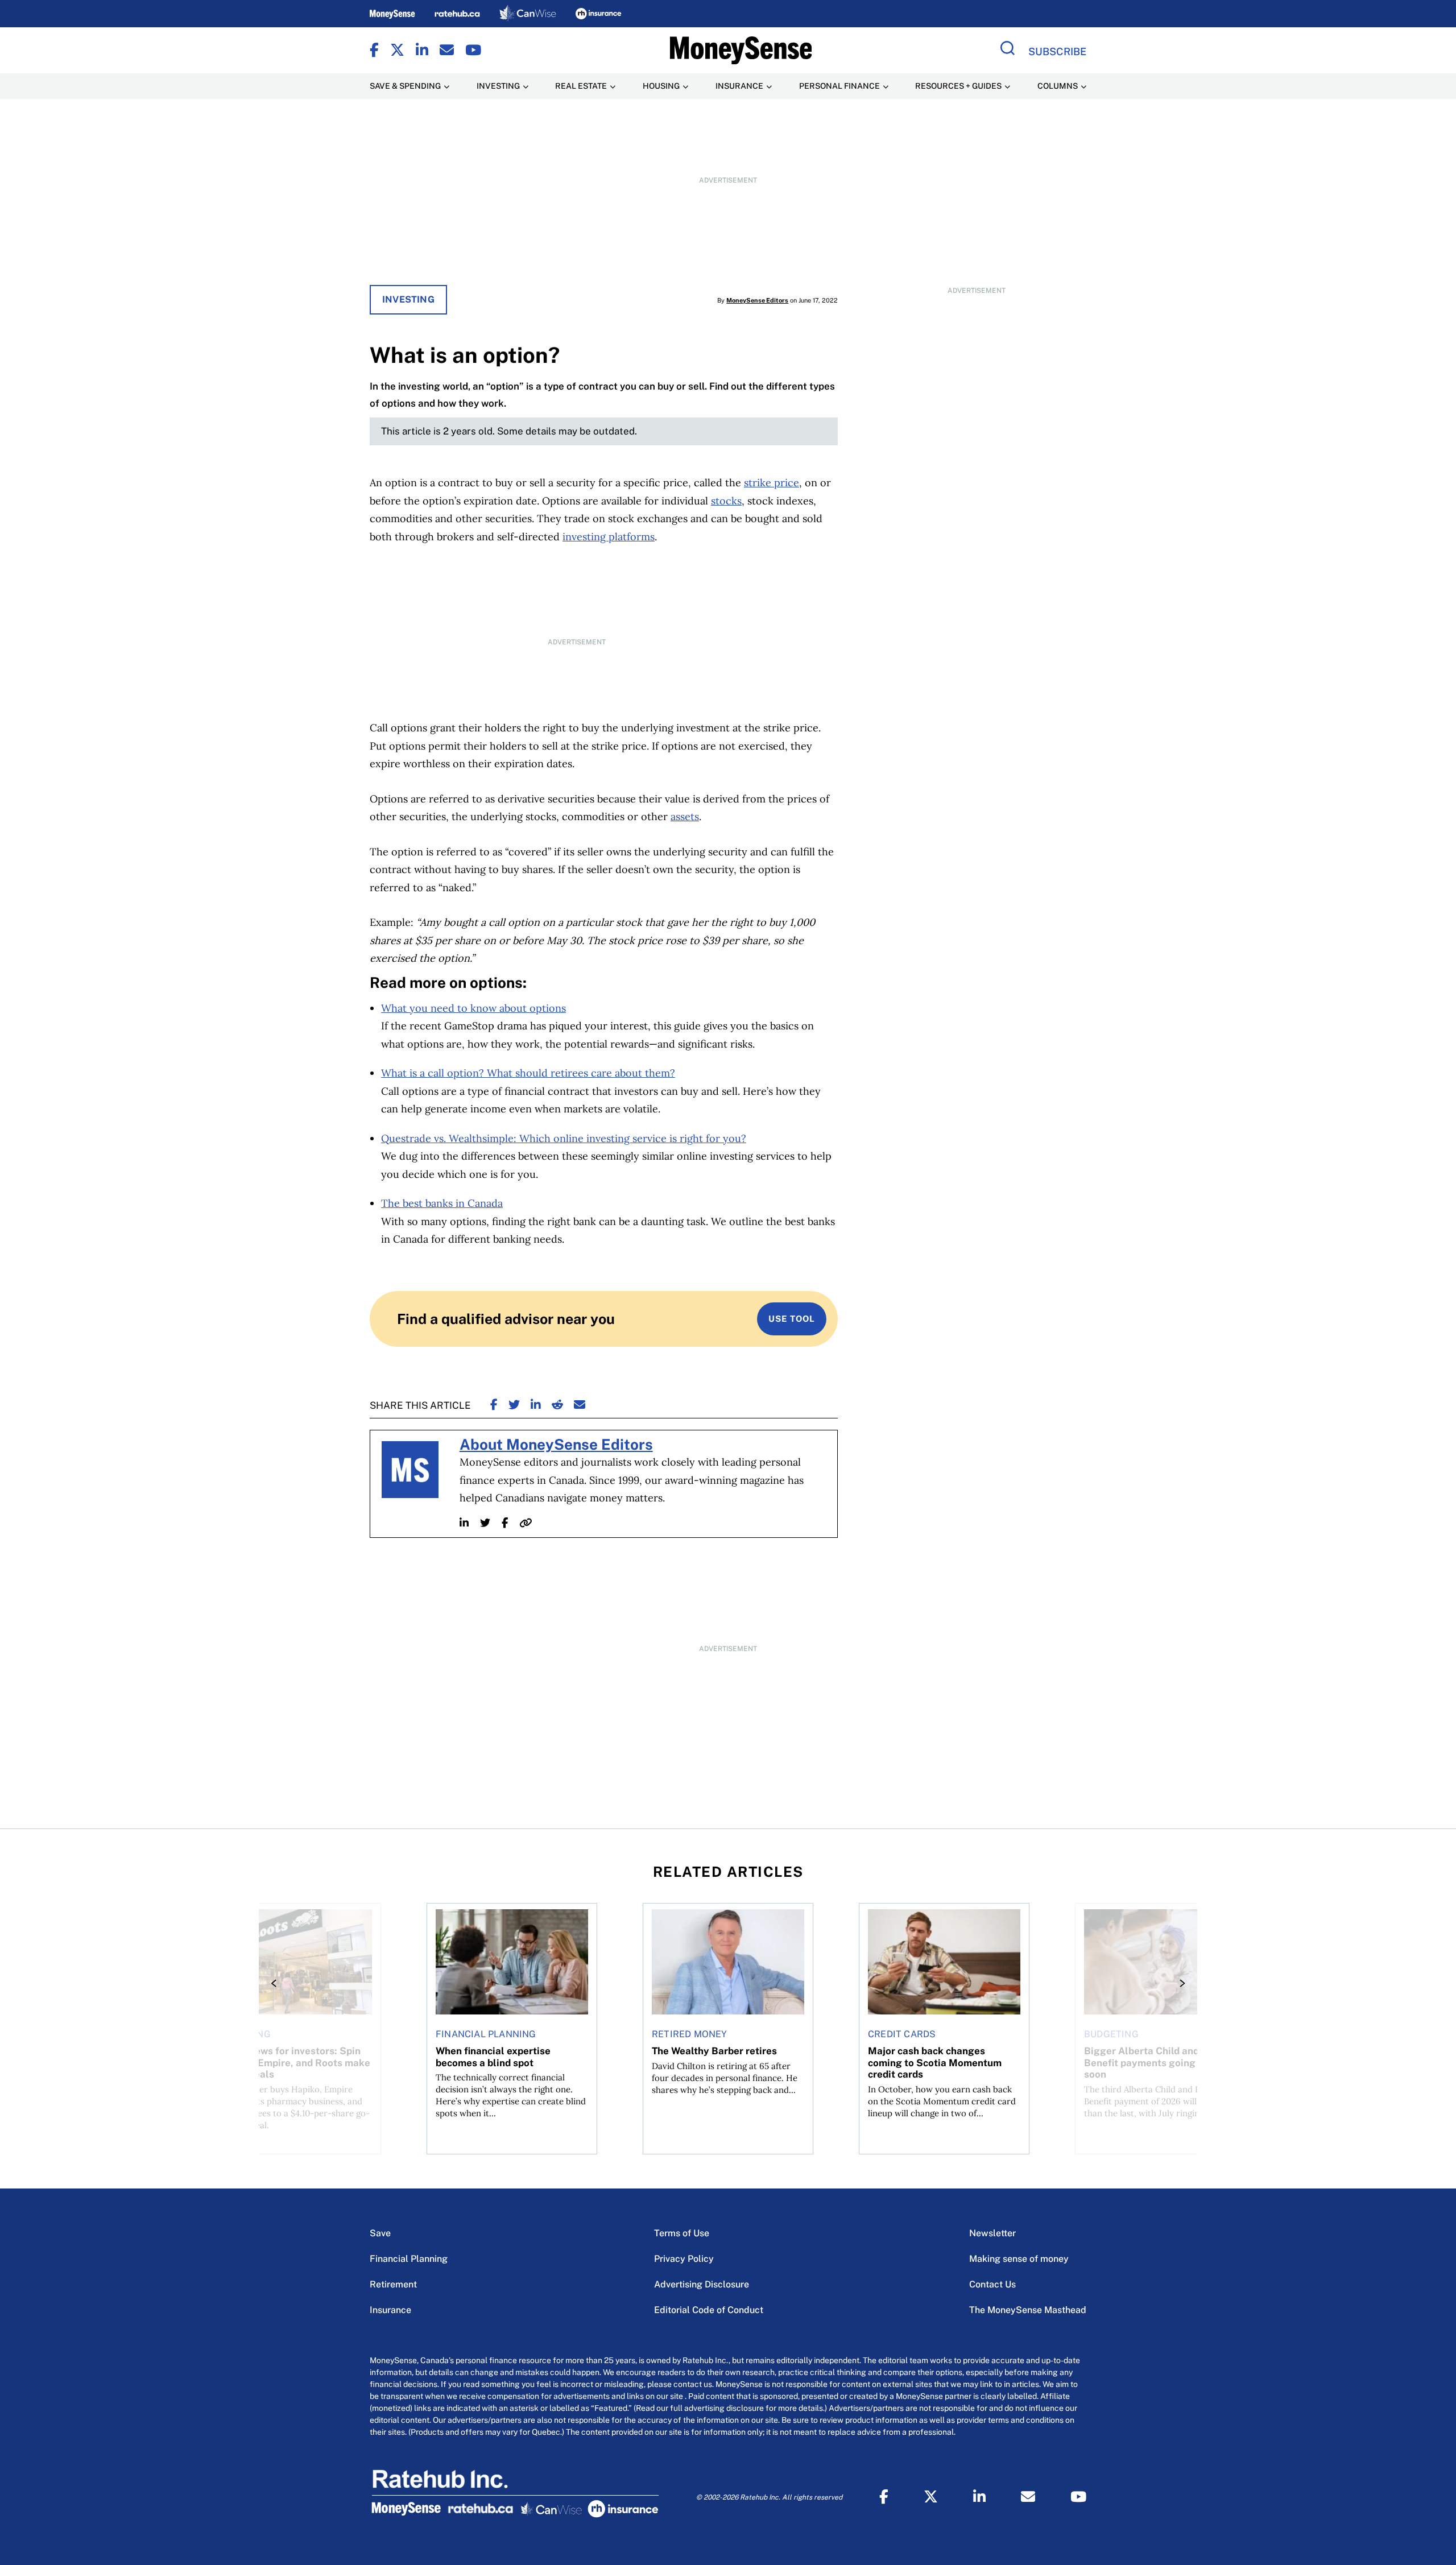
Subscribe (1057, 51)
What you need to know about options (473, 1008)
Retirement (393, 2284)
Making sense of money (1019, 2259)
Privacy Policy (684, 2259)
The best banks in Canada (442, 1203)
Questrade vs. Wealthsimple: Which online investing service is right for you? (564, 1138)
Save (380, 2233)
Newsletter (992, 2233)
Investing (408, 299)
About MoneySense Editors (556, 1445)
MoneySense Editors (757, 300)
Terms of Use (682, 2233)
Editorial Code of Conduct (709, 2310)
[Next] (1179, 1983)
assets (685, 816)
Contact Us (992, 2284)
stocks (726, 501)
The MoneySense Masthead (1028, 2310)
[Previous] (277, 1983)
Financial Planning (409, 2259)
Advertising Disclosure (702, 2284)
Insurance (390, 2310)
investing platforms (609, 537)
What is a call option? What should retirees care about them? (528, 1073)
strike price (772, 483)
